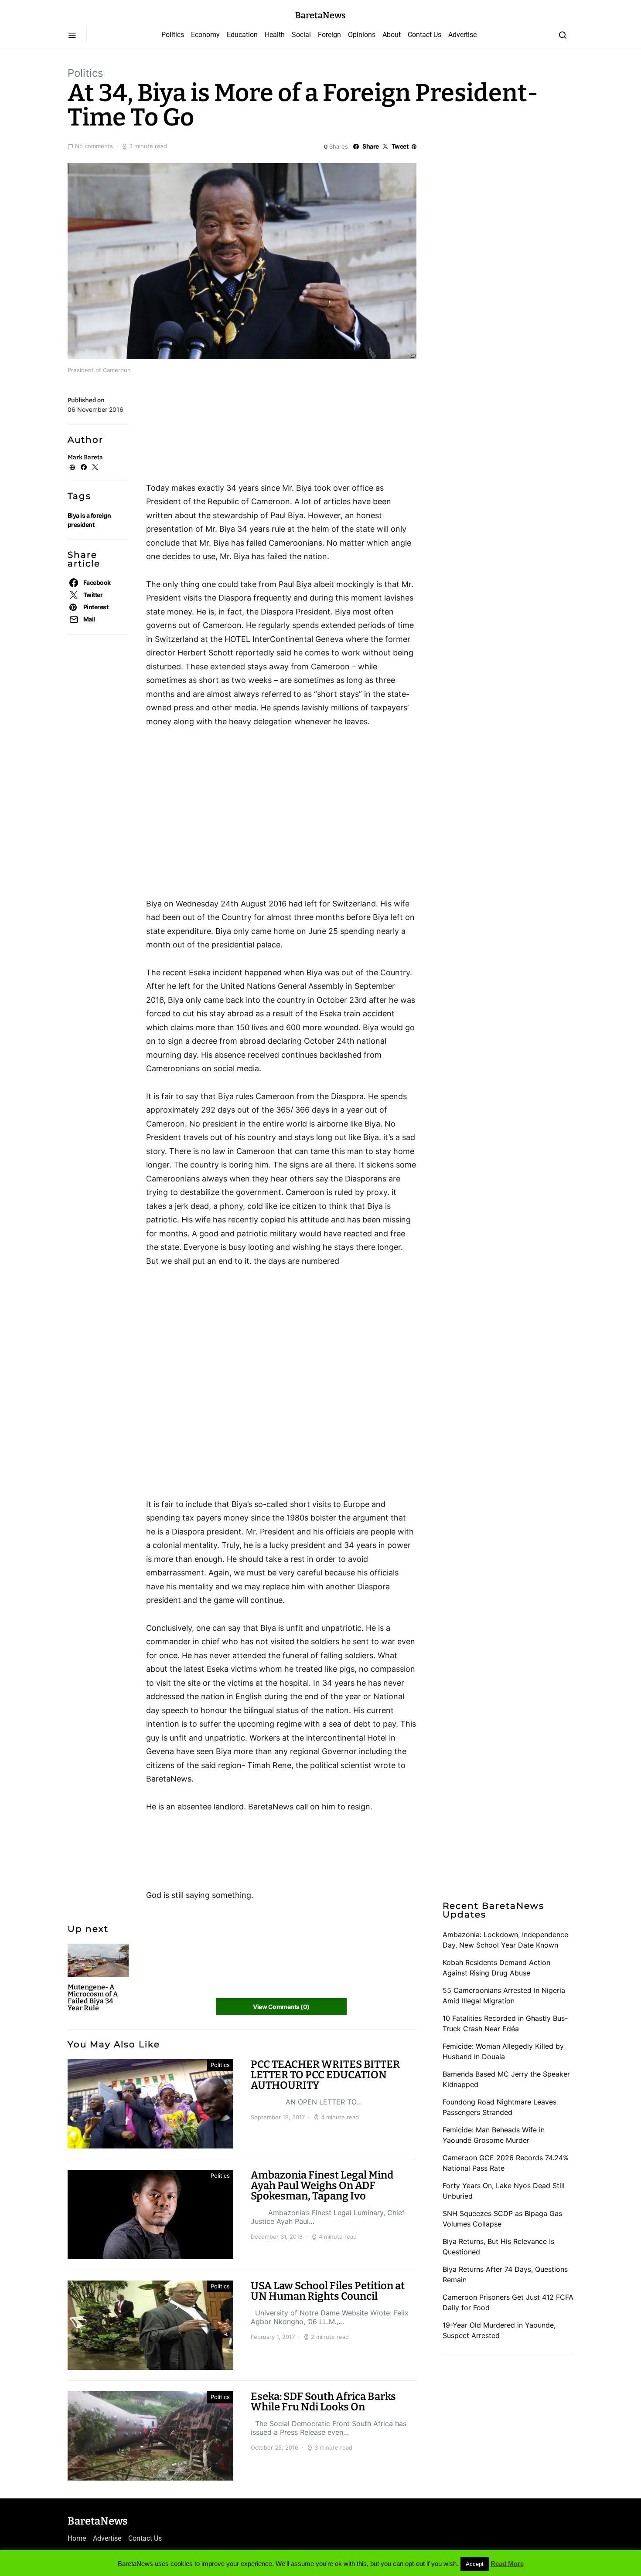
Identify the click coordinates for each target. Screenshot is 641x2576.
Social (301, 35)
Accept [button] (475, 2564)
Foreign (329, 35)
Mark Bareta (85, 457)
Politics (173, 35)
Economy (205, 35)
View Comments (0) (281, 2007)
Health (275, 35)
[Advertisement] (216, 431)
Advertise (462, 35)
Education (242, 35)
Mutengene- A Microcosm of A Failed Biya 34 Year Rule (93, 1997)
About (392, 35)
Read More (507, 2564)
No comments (94, 146)
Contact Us (424, 35)
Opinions (362, 35)
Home (77, 2538)
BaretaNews (320, 15)
